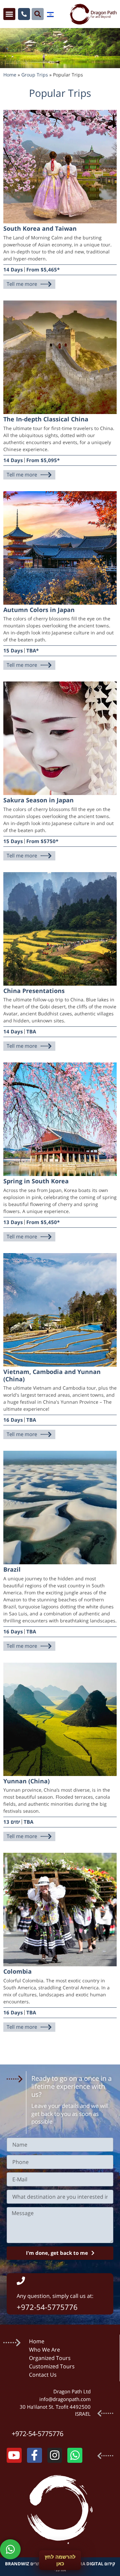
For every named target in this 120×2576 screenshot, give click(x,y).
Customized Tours (52, 2366)
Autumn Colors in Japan (39, 610)
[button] (9, 14)
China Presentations (34, 991)
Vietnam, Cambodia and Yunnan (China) (52, 1375)
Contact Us (43, 2375)
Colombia (17, 1971)
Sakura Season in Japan (38, 800)
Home (10, 75)
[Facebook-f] (34, 2455)
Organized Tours (50, 2358)
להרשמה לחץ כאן (60, 2560)
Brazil (12, 1569)
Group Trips (35, 75)
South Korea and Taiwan (40, 228)
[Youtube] (14, 2455)
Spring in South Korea (36, 1181)
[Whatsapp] (75, 2455)
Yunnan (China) (26, 1781)
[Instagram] (55, 2455)
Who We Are (44, 2350)
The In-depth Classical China (46, 419)
